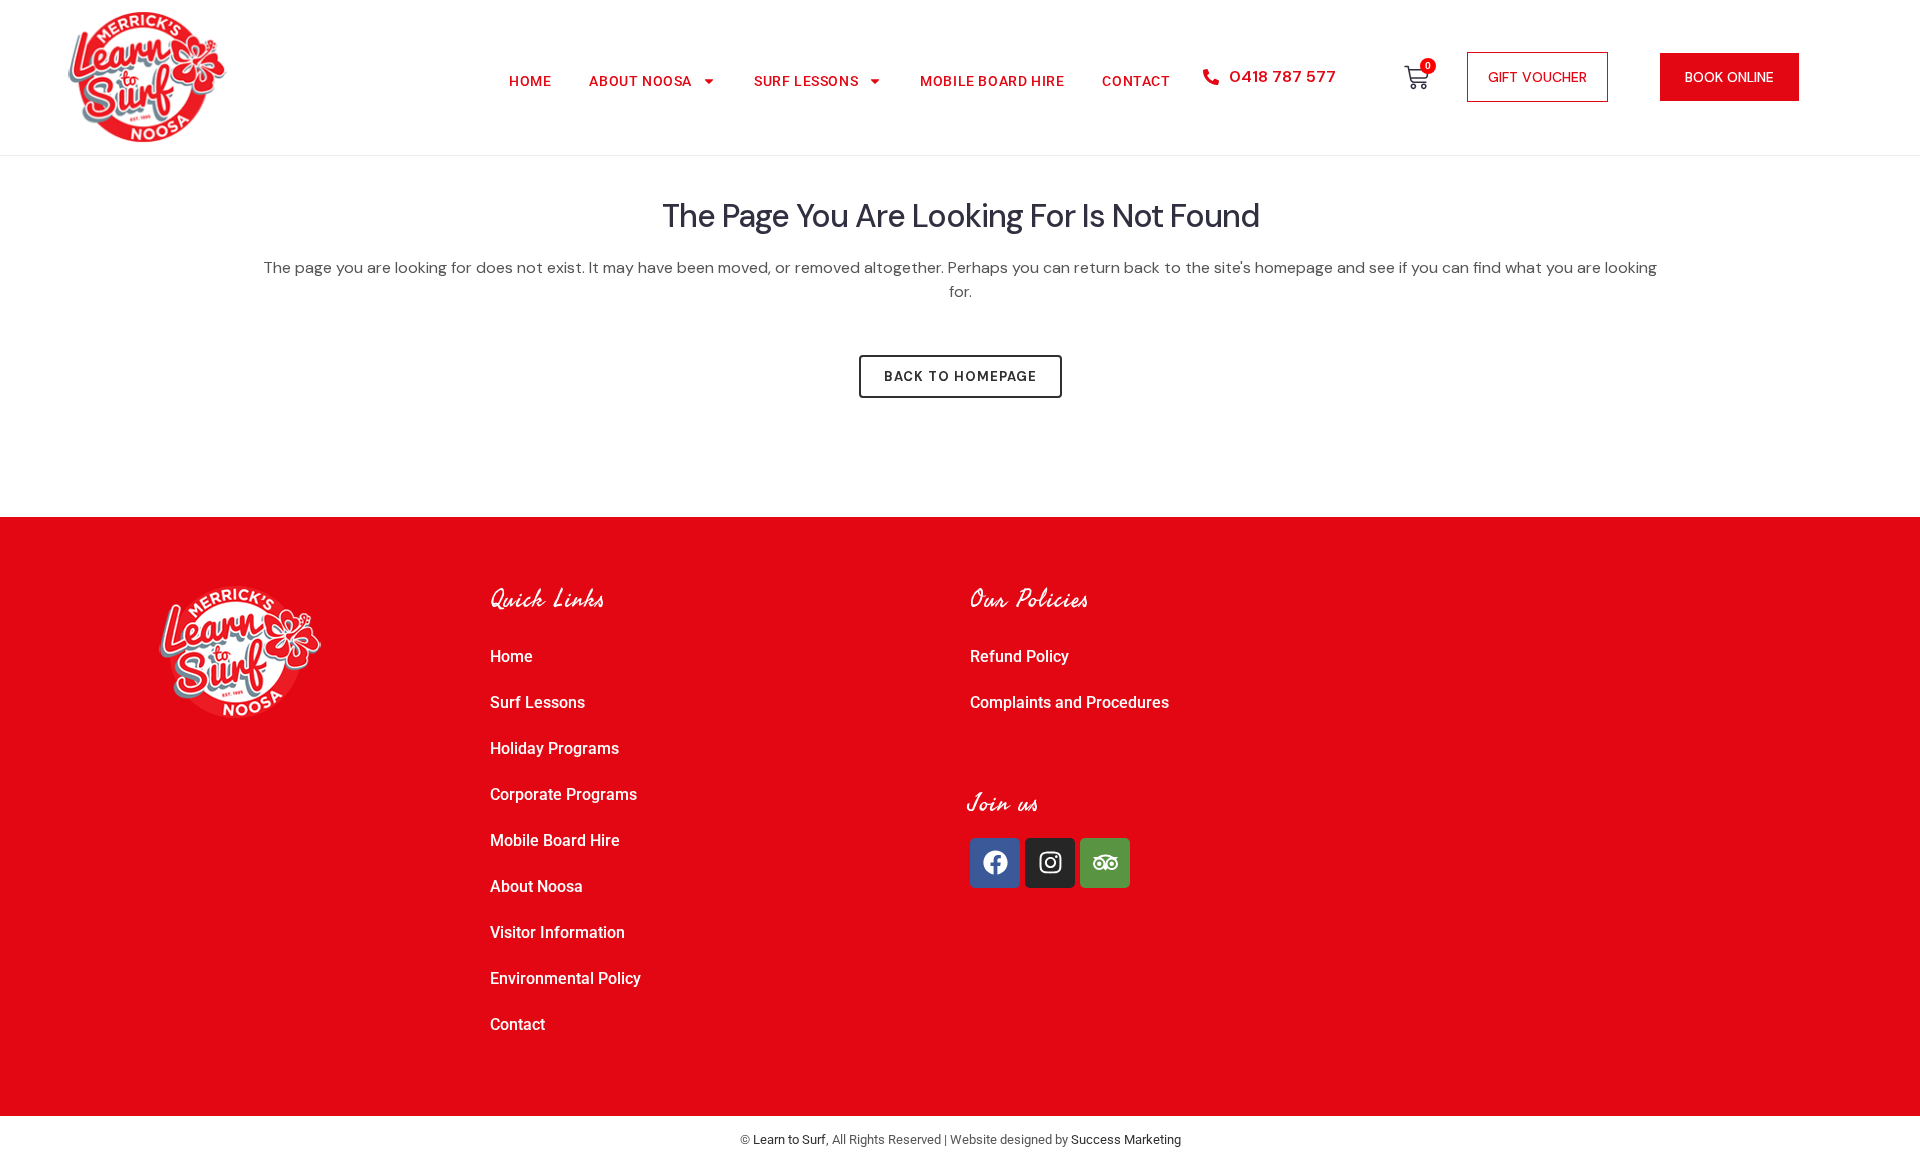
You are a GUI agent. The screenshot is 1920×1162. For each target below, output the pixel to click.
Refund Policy (1019, 656)
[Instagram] (1050, 863)
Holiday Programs (554, 748)
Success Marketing (1126, 1139)
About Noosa (640, 81)
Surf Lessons (806, 81)
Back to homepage (960, 376)
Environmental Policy (565, 978)
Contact (1136, 81)
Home (530, 81)
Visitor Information (557, 932)
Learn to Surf (789, 1139)
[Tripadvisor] (1105, 863)
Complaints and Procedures (1069, 702)
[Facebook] (995, 863)
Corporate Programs (563, 794)
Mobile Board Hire (992, 81)
